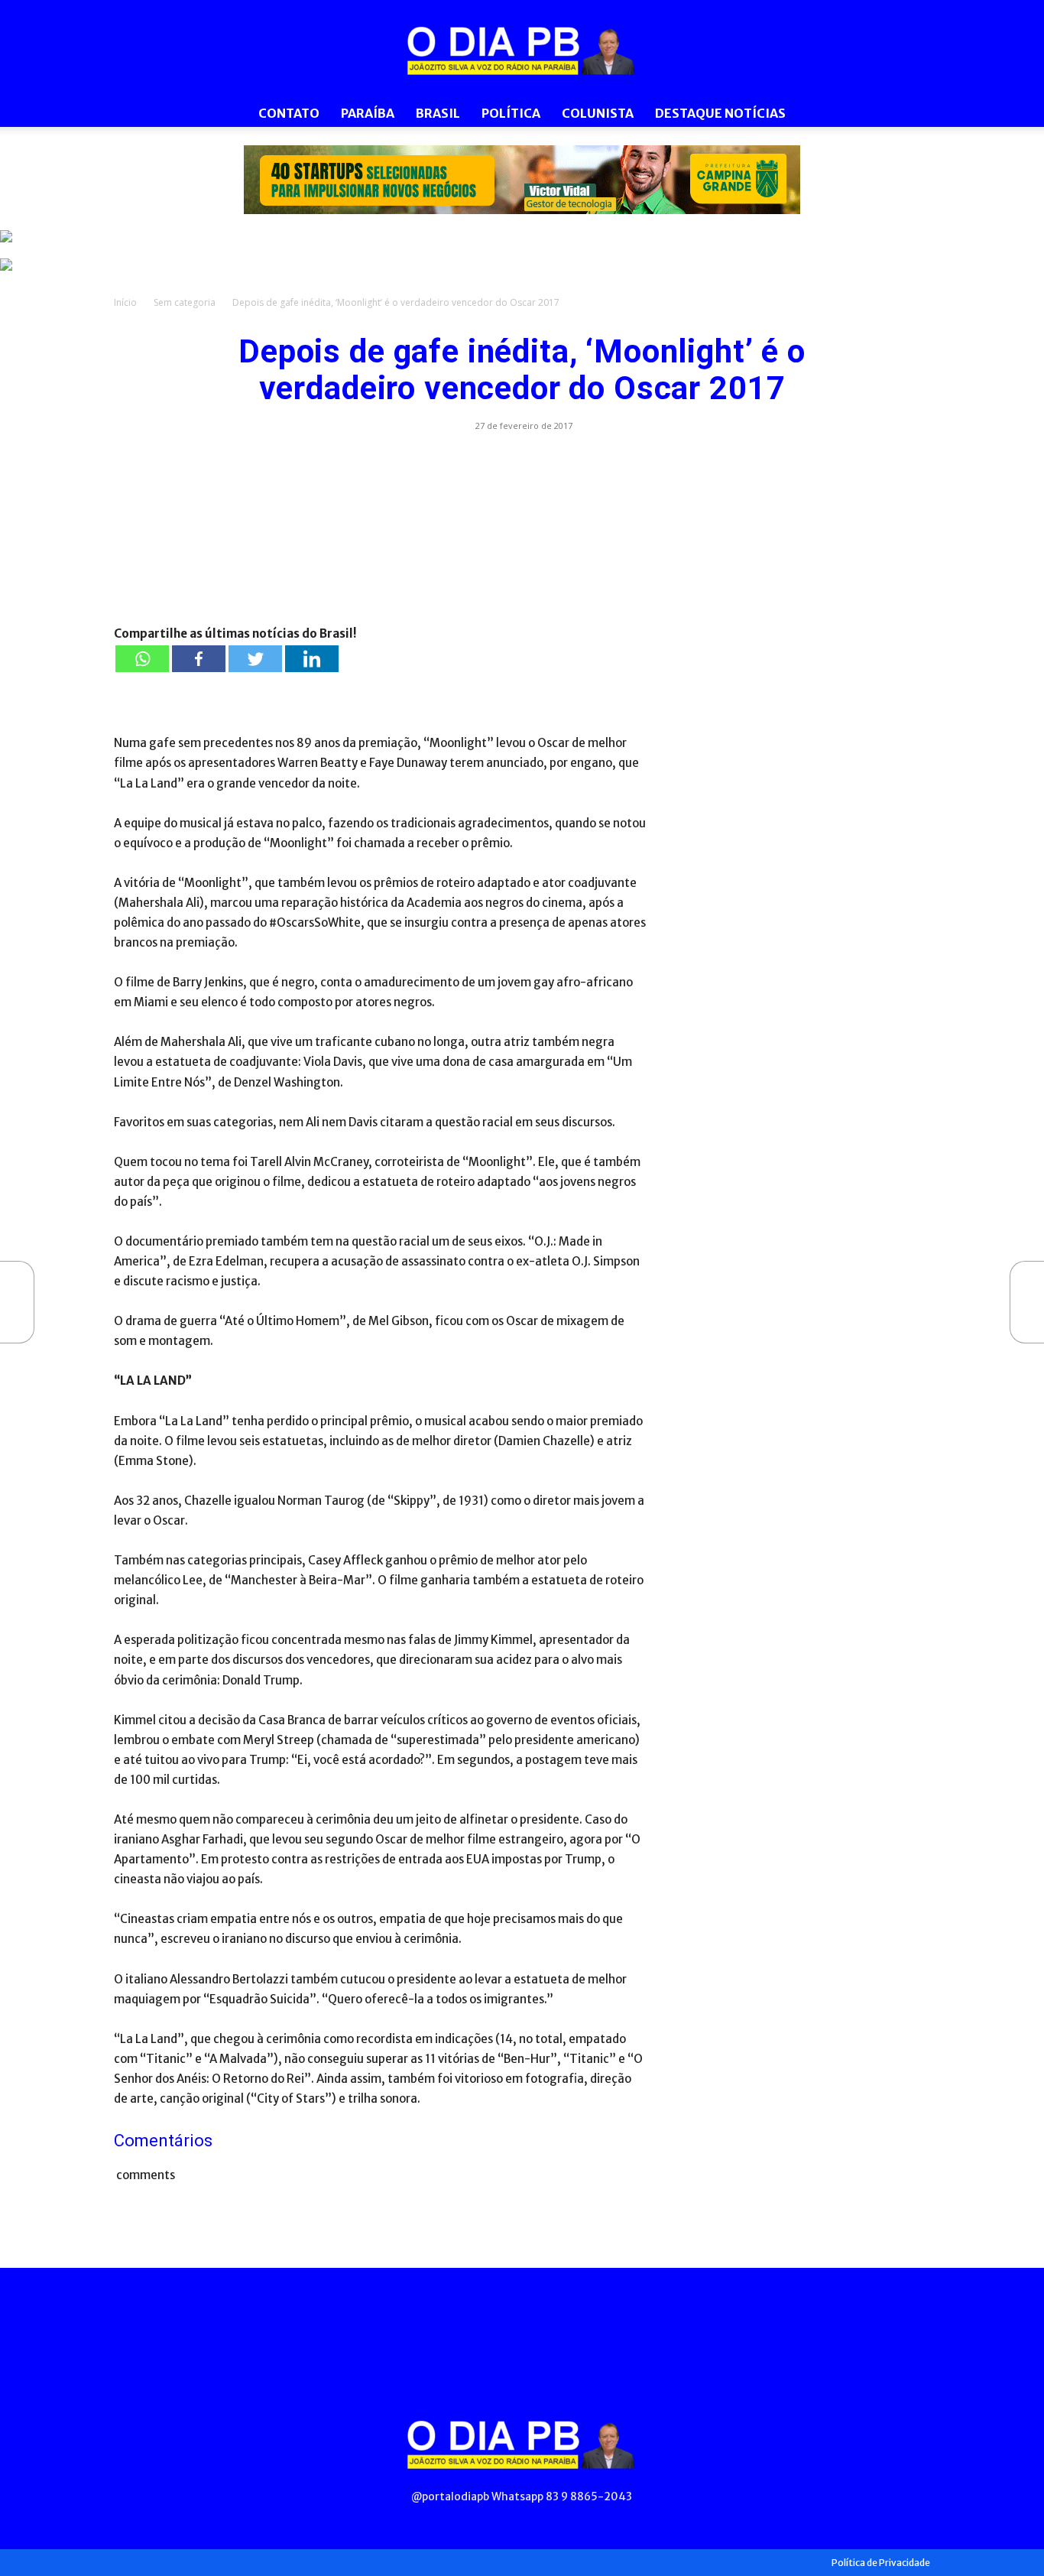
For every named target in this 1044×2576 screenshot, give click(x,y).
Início (125, 302)
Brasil (438, 113)
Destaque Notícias (720, 113)
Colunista (598, 113)
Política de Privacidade (881, 2563)
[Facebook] (199, 659)
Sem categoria (185, 302)
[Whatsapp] (142, 659)
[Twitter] (255, 659)
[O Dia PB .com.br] (522, 50)
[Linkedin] (312, 659)
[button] (912, 114)
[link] (522, 180)
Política (511, 113)
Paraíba (368, 113)
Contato (289, 113)
